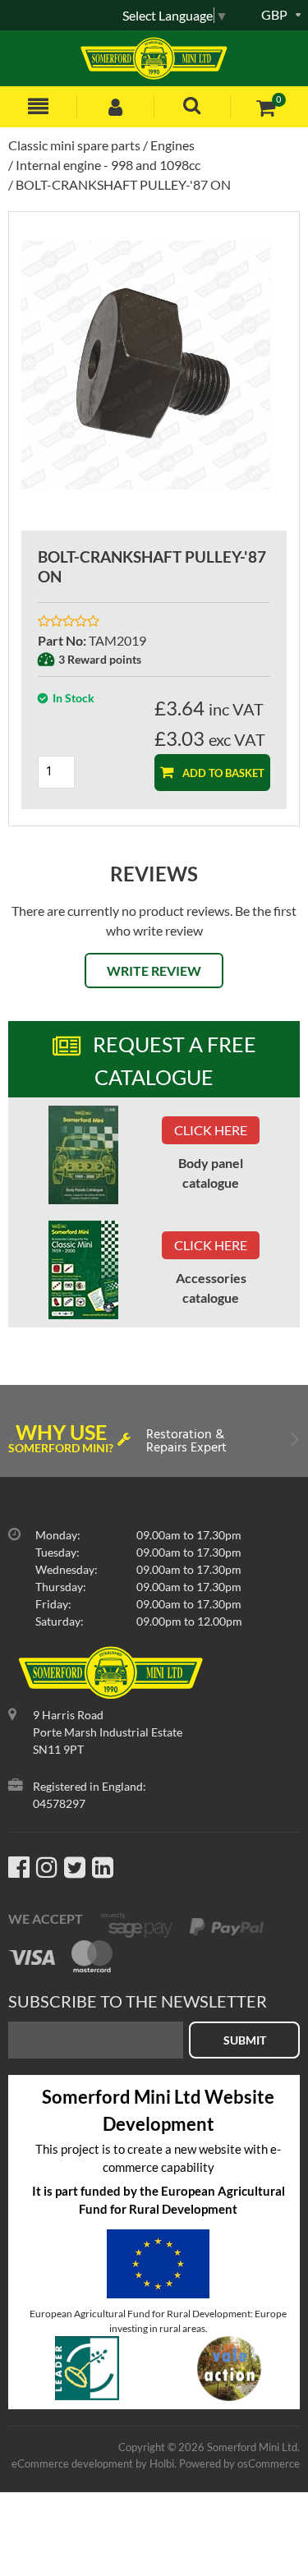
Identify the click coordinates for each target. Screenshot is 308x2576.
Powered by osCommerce (239, 2463)
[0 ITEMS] (266, 107)
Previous (14, 1443)
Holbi (162, 2463)
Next (294, 1443)
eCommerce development (72, 2463)
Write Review (154, 971)
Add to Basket (222, 773)
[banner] (83, 1155)
